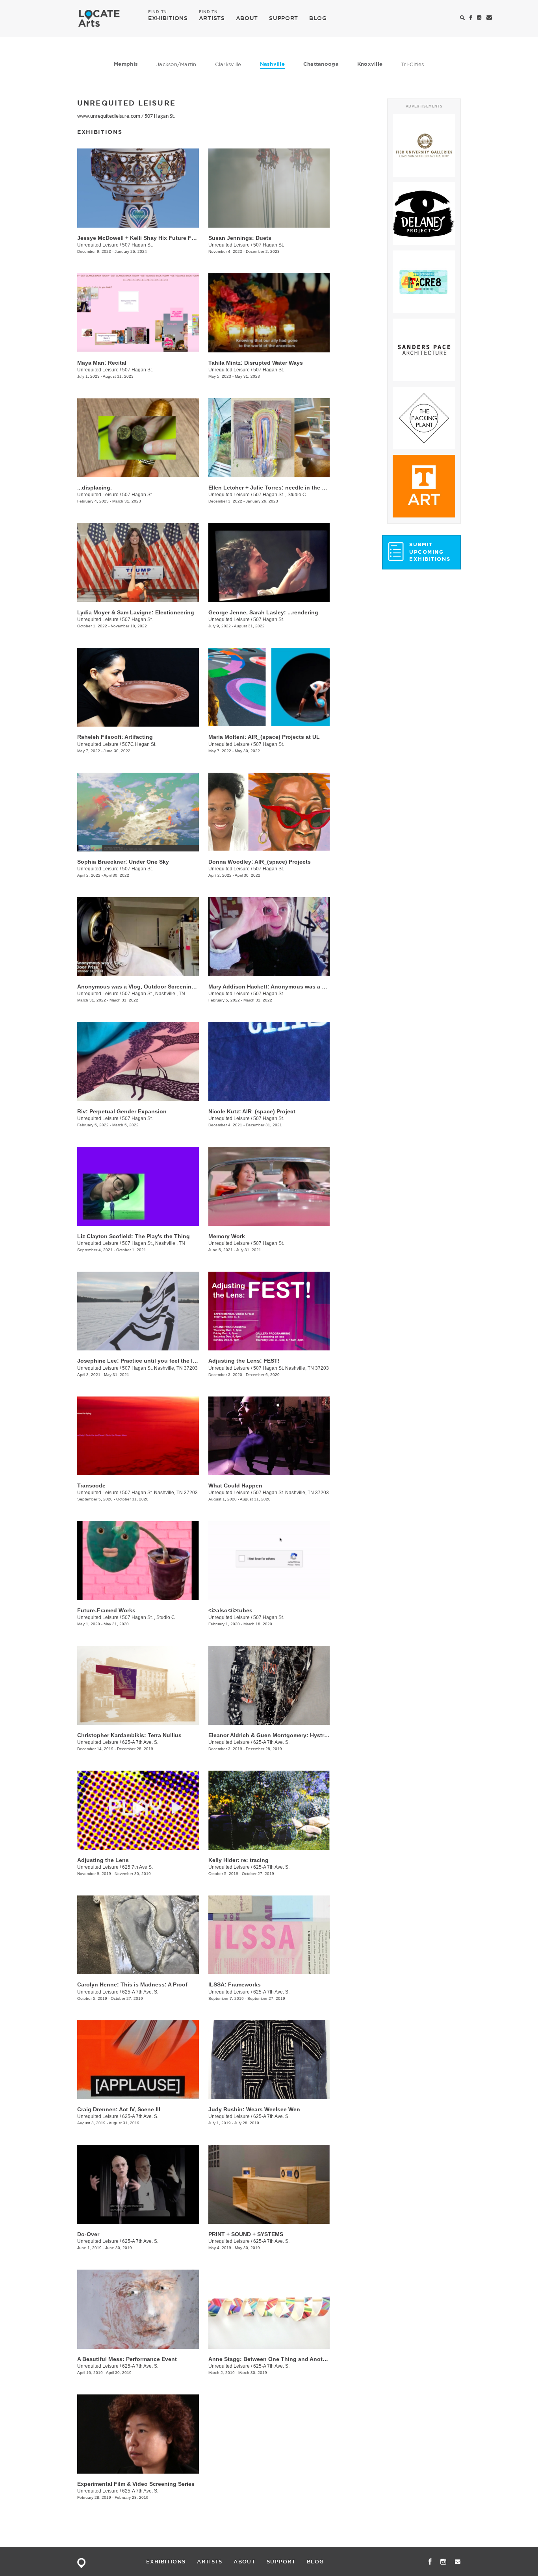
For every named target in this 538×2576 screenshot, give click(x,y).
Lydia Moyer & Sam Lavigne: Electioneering (136, 612)
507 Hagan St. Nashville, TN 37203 (160, 1368)
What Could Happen (235, 1486)
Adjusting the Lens (103, 1860)
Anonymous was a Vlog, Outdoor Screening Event (145, 987)
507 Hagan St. (160, 116)
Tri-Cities (413, 64)
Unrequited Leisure (98, 245)
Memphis (126, 64)
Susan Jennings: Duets (240, 238)
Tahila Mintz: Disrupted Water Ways (256, 363)
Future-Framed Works (106, 1610)
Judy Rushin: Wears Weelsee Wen (254, 2109)
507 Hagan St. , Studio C (280, 495)
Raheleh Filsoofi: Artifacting (115, 737)
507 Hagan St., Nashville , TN (154, 994)
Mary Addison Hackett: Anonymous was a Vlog (271, 987)
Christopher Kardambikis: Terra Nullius (129, 1735)
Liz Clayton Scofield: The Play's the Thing (134, 1236)
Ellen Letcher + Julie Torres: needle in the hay (270, 488)
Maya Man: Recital (102, 363)
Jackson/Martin (176, 64)
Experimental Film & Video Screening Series (136, 2484)
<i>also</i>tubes (230, 1610)
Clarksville (228, 64)
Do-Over (88, 2234)
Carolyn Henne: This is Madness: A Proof (132, 1984)
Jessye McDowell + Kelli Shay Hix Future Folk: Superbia (152, 238)
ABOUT (247, 18)
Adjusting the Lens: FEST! (244, 1361)
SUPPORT (284, 18)
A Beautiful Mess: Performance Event (127, 2359)
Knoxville (370, 64)
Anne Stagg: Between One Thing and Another (270, 2359)
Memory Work (227, 1236)
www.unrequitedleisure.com (109, 116)
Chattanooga (321, 64)
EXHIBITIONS (168, 18)
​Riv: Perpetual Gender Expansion (122, 1111)
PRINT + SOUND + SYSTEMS (246, 2234)
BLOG (318, 18)
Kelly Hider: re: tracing (238, 1860)
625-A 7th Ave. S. (140, 1742)
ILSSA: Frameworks (235, 1984)
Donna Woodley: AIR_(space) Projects (260, 862)
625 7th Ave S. (137, 1867)
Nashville (272, 64)
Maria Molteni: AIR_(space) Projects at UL (264, 737)
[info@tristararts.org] (489, 18)
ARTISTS (212, 18)
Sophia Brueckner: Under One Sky (123, 862)
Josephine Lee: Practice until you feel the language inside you (162, 1361)
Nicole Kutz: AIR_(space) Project (252, 1111)
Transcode (91, 1486)
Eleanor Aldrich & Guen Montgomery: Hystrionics (275, 1735)
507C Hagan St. (139, 744)
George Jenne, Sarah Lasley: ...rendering (263, 612)
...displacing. (95, 488)
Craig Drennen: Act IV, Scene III (119, 2109)
